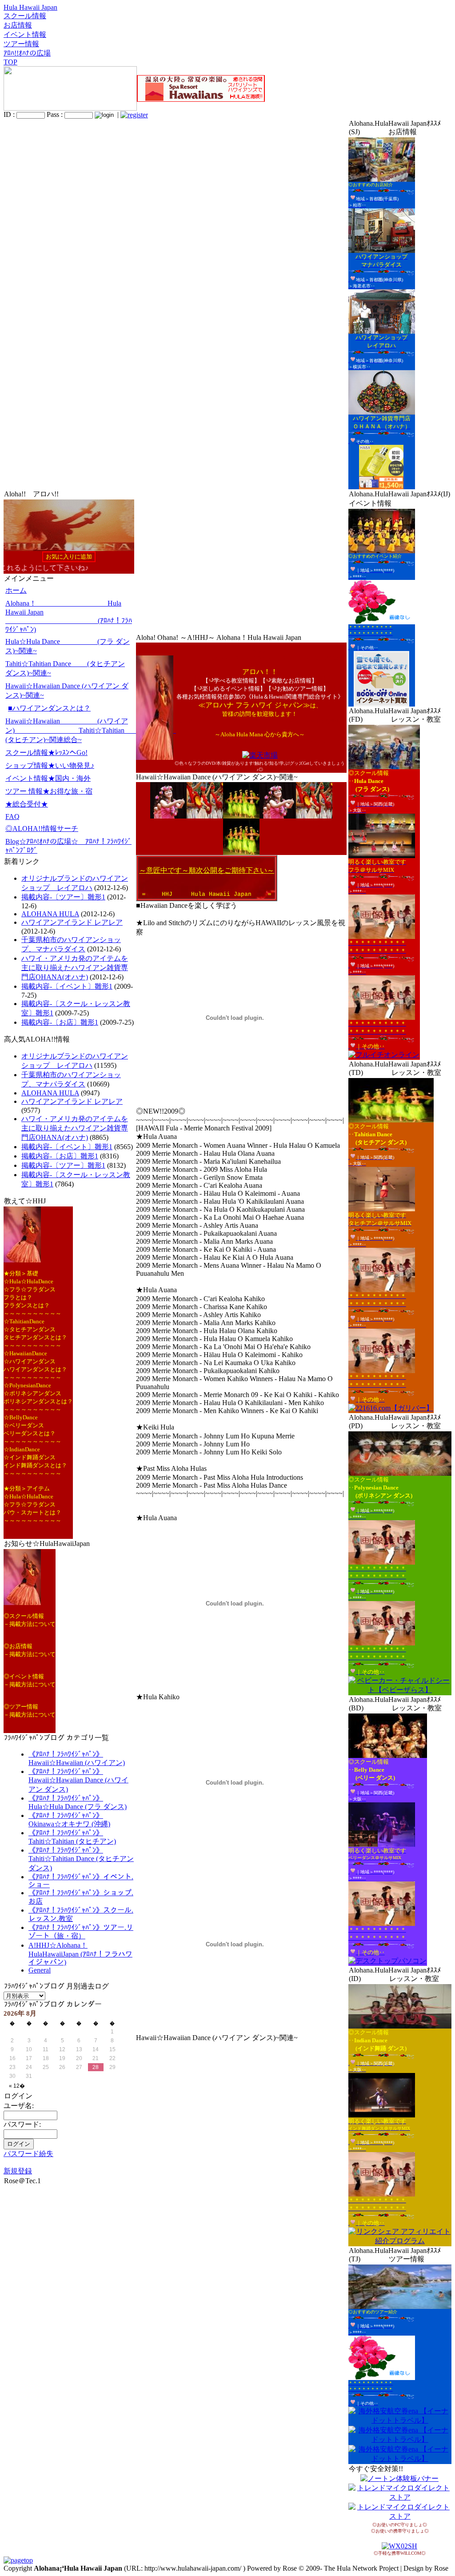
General (40, 1970)
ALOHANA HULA (50, 914)
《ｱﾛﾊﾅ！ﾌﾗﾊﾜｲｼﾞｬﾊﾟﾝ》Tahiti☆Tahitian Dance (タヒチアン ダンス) (81, 1859)
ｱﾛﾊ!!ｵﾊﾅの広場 (27, 53)
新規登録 (18, 2171)
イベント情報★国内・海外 (48, 778)
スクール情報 (25, 16)
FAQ (12, 817)
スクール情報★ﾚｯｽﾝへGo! (46, 753)
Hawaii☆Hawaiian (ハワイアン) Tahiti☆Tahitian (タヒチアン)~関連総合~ (70, 730)
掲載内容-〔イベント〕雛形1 (67, 986)
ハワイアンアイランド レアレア (72, 922)
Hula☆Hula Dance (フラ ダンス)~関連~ (68, 646)
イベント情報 (25, 34)
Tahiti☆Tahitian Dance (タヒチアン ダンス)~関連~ (65, 668)
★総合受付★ (27, 804)
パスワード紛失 (28, 2154)
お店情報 (18, 25)
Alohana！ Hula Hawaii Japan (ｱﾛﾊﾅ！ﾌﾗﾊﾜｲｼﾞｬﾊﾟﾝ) (69, 616)
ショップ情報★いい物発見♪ (50, 765)
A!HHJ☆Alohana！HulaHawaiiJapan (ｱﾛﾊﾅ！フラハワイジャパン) (80, 1954)
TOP (10, 62)
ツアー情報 (21, 44)
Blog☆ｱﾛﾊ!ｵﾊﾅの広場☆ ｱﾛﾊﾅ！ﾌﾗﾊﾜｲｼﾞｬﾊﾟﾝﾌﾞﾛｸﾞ (68, 846)
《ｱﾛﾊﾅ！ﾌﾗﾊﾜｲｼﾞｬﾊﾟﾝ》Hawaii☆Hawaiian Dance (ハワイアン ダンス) (78, 1780)
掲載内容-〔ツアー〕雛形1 (63, 897)
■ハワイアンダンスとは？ (49, 708)
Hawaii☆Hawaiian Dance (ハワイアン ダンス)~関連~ (67, 691)
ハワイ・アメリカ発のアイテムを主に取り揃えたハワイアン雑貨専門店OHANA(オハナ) (75, 968)
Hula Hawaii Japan (30, 7)
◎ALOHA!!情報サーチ (42, 829)
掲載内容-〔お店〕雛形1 (60, 1022)
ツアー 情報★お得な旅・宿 (49, 791)
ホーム (16, 590)
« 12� (17, 2086)
